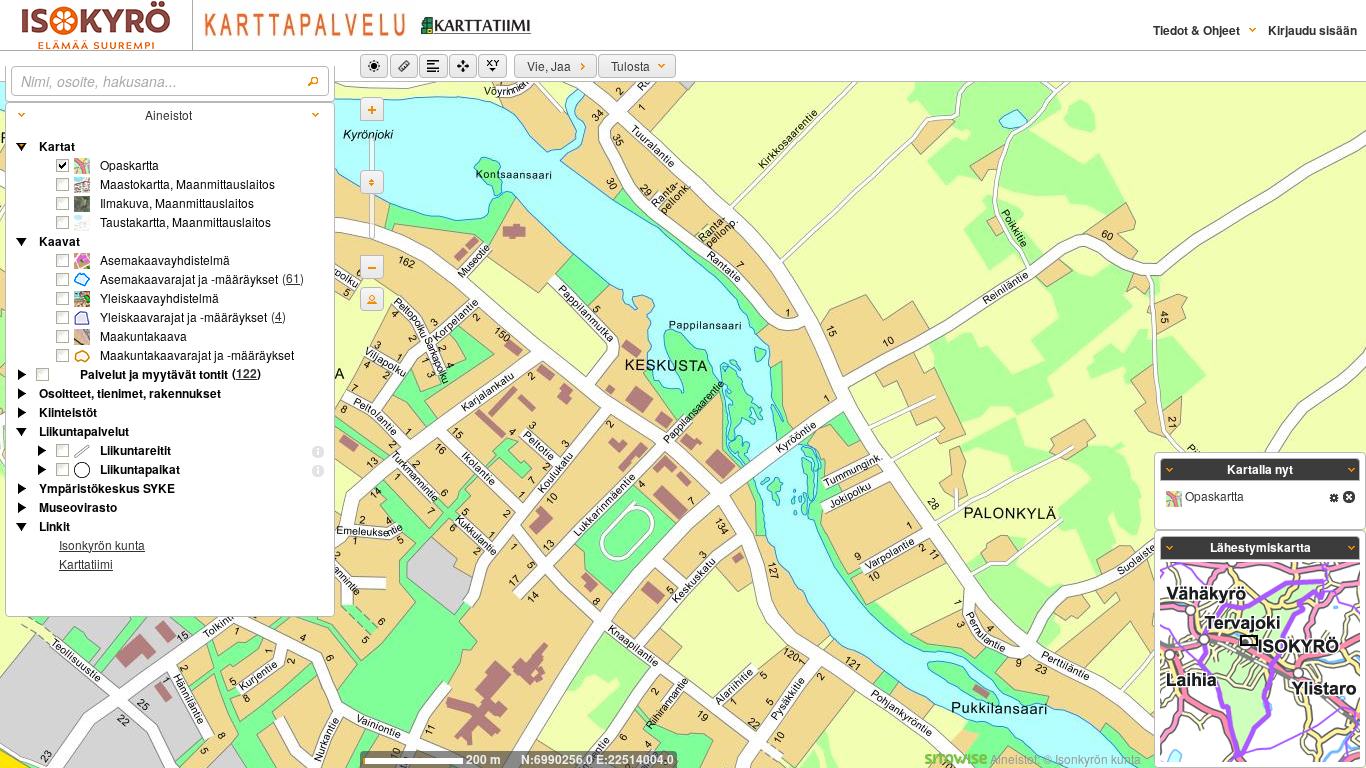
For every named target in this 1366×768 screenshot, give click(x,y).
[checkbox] (63, 166)
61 (293, 277)
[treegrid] (170, 356)
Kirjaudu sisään (1312, 30)
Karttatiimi (86, 563)
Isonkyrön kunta (102, 544)
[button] (374, 66)
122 (246, 373)
